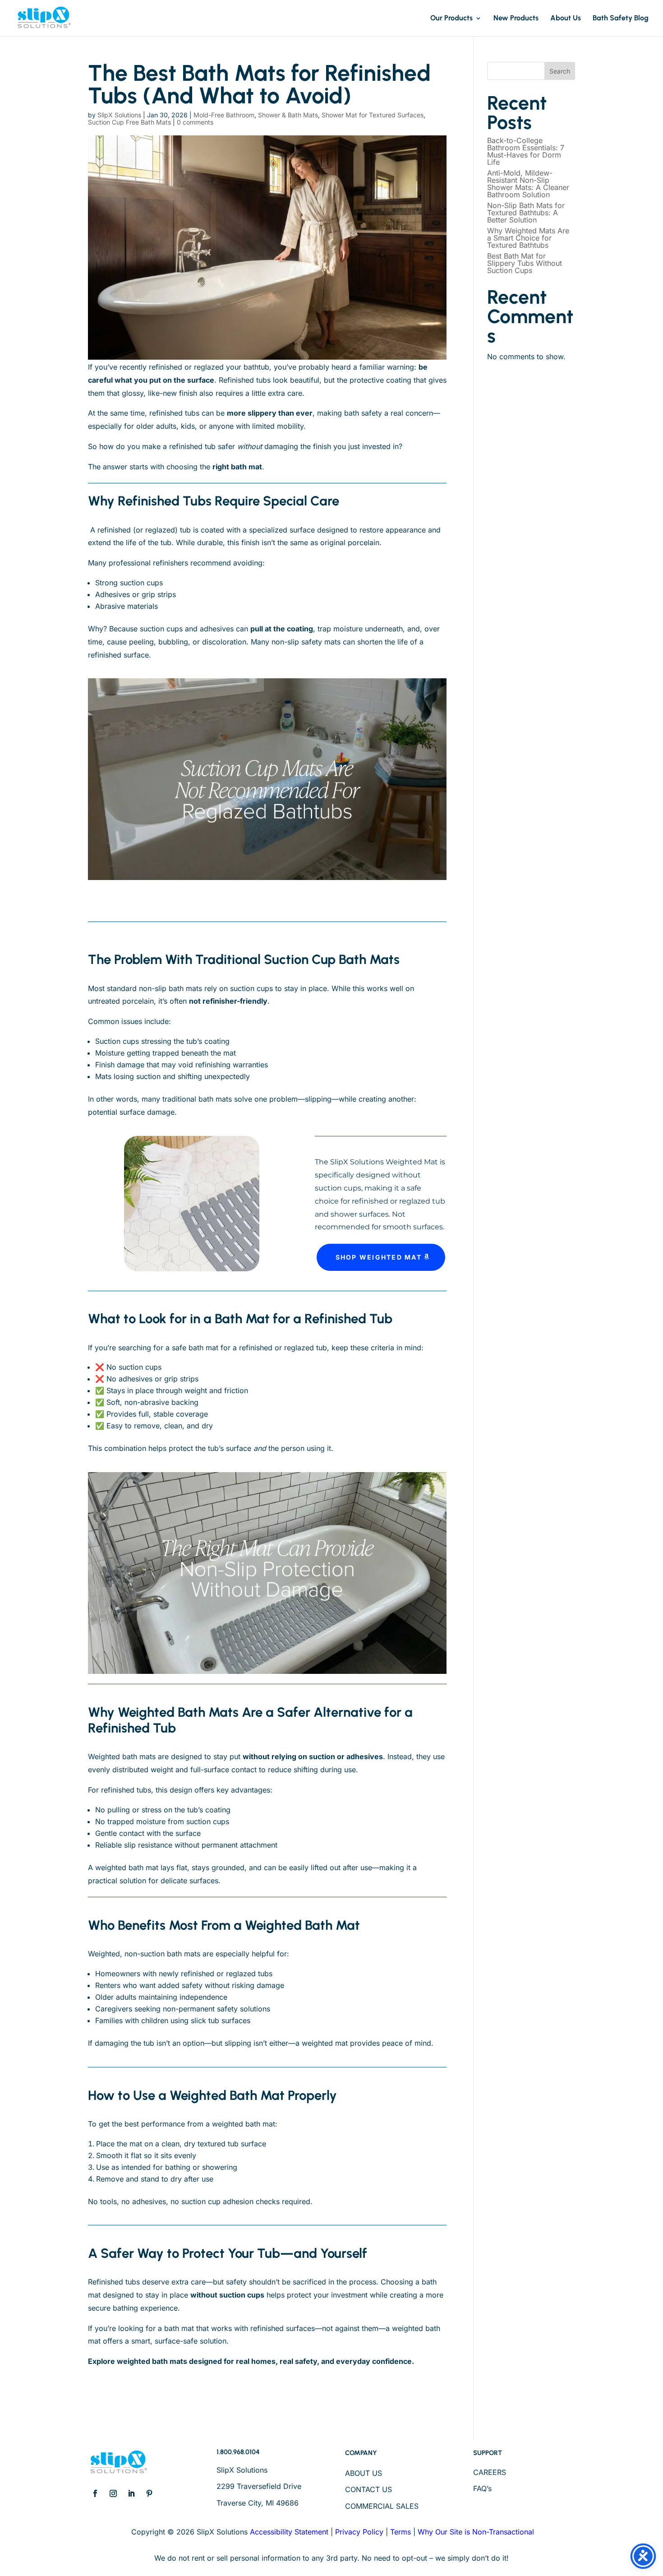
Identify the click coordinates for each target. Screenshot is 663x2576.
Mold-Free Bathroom (224, 115)
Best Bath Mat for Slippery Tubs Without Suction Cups (525, 263)
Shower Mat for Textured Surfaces (373, 115)
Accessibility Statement (289, 2532)
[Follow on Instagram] (113, 2493)
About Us (566, 19)
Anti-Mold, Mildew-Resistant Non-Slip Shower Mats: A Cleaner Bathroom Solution (528, 184)
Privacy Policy (359, 2532)
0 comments (195, 122)
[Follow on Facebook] (95, 2493)
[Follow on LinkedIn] (131, 2493)
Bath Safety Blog (621, 19)
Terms (401, 2532)
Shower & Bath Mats (288, 115)
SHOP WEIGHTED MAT (379, 1257)
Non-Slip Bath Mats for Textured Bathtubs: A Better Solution (526, 213)
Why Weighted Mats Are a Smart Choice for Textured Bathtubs (528, 238)
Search (560, 71)
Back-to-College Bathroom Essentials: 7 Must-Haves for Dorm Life (526, 151)
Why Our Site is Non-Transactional (476, 2532)
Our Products (451, 19)
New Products (516, 19)
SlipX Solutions (119, 115)
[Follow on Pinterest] (149, 2493)
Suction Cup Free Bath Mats (129, 122)
